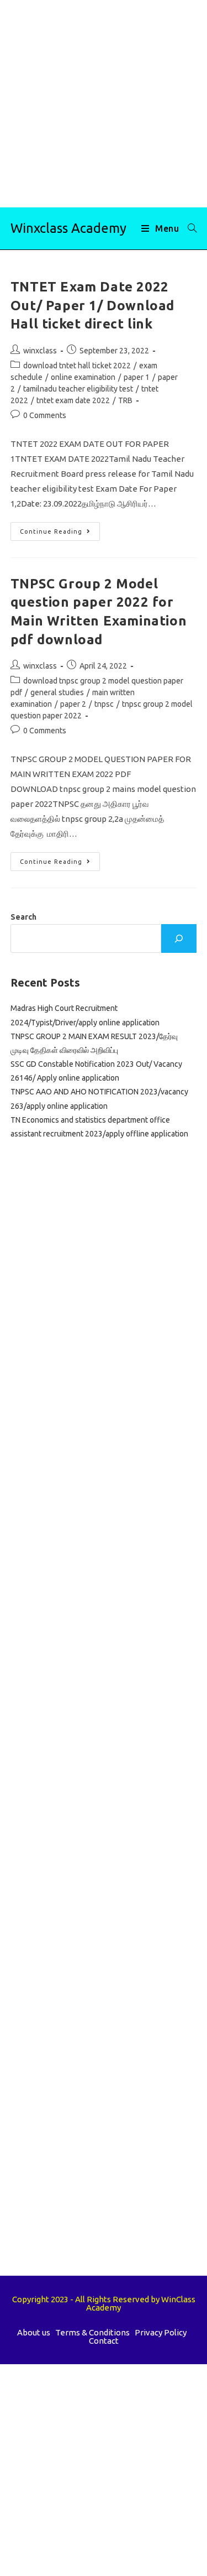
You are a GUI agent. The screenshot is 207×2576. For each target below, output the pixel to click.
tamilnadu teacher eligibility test (78, 389)
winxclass (40, 351)
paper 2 (73, 704)
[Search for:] (188, 228)
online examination (83, 377)
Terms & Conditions (92, 2332)
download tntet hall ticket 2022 (77, 366)
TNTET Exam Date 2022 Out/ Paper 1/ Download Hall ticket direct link (92, 305)
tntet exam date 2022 (73, 400)
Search (23, 917)
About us (34, 2332)
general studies (57, 692)
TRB (125, 400)
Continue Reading (60, 534)
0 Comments (45, 415)
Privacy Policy (161, 2332)
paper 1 (137, 377)
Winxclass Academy (68, 228)
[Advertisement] (104, 104)
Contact (104, 2341)
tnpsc (104, 704)
